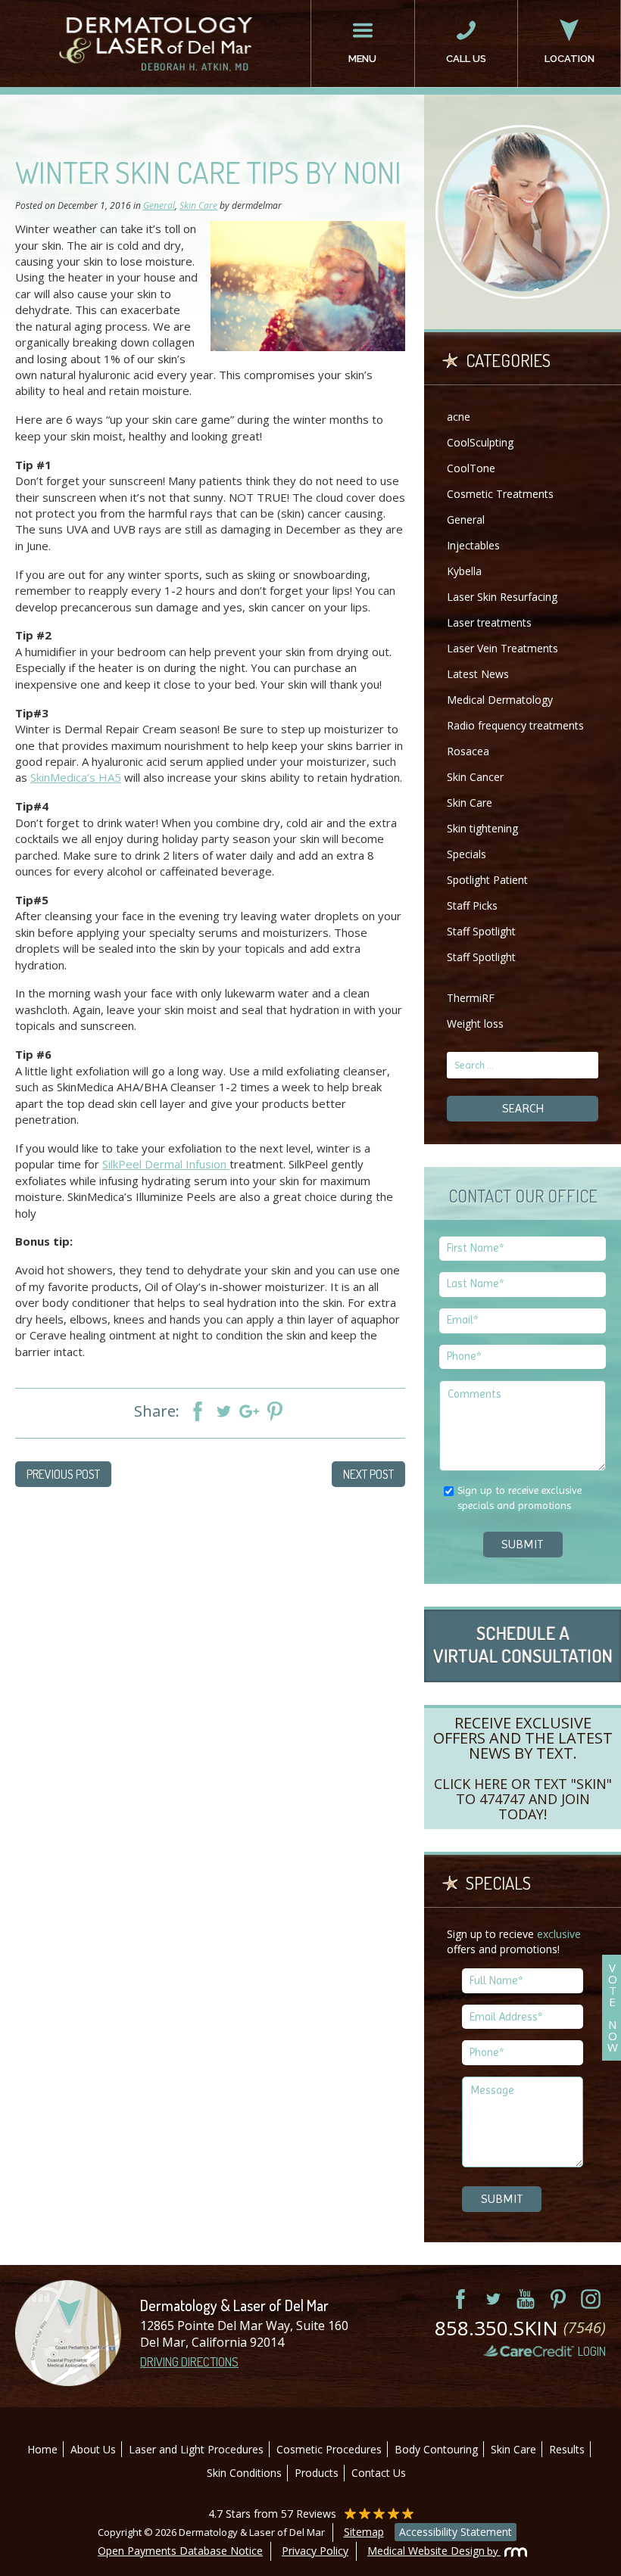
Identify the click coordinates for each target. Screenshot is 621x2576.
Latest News (478, 674)
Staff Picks (472, 905)
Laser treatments (489, 622)
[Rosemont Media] (512, 2551)
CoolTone (471, 468)
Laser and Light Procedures (196, 2449)
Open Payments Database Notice (180, 2551)
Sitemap (364, 2532)
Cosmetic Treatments (500, 494)
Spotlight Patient (487, 880)
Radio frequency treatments (515, 725)
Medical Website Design (426, 2551)
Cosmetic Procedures (329, 2449)
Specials (467, 854)
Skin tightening (482, 828)
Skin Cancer (475, 777)
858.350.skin (520, 2328)
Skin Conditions (244, 2473)
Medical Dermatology (500, 700)
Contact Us (379, 2473)
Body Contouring (436, 2449)
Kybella (464, 571)
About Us (93, 2449)
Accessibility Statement (456, 2532)
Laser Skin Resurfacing (502, 597)
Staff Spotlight (481, 931)
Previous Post (63, 1474)
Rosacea (468, 751)
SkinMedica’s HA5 (76, 777)
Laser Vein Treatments (502, 648)
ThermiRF (471, 998)
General (159, 205)
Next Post (368, 1474)
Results (567, 2449)
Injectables (473, 545)
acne (459, 417)
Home (42, 2449)
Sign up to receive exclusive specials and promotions (520, 1498)
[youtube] (526, 2299)
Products (317, 2473)
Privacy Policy (315, 2551)
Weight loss (475, 1024)
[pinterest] (558, 2299)
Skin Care (198, 205)
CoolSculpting (480, 442)
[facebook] (460, 2299)
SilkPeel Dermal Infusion (166, 1164)
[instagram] (591, 2299)
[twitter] (493, 2299)
